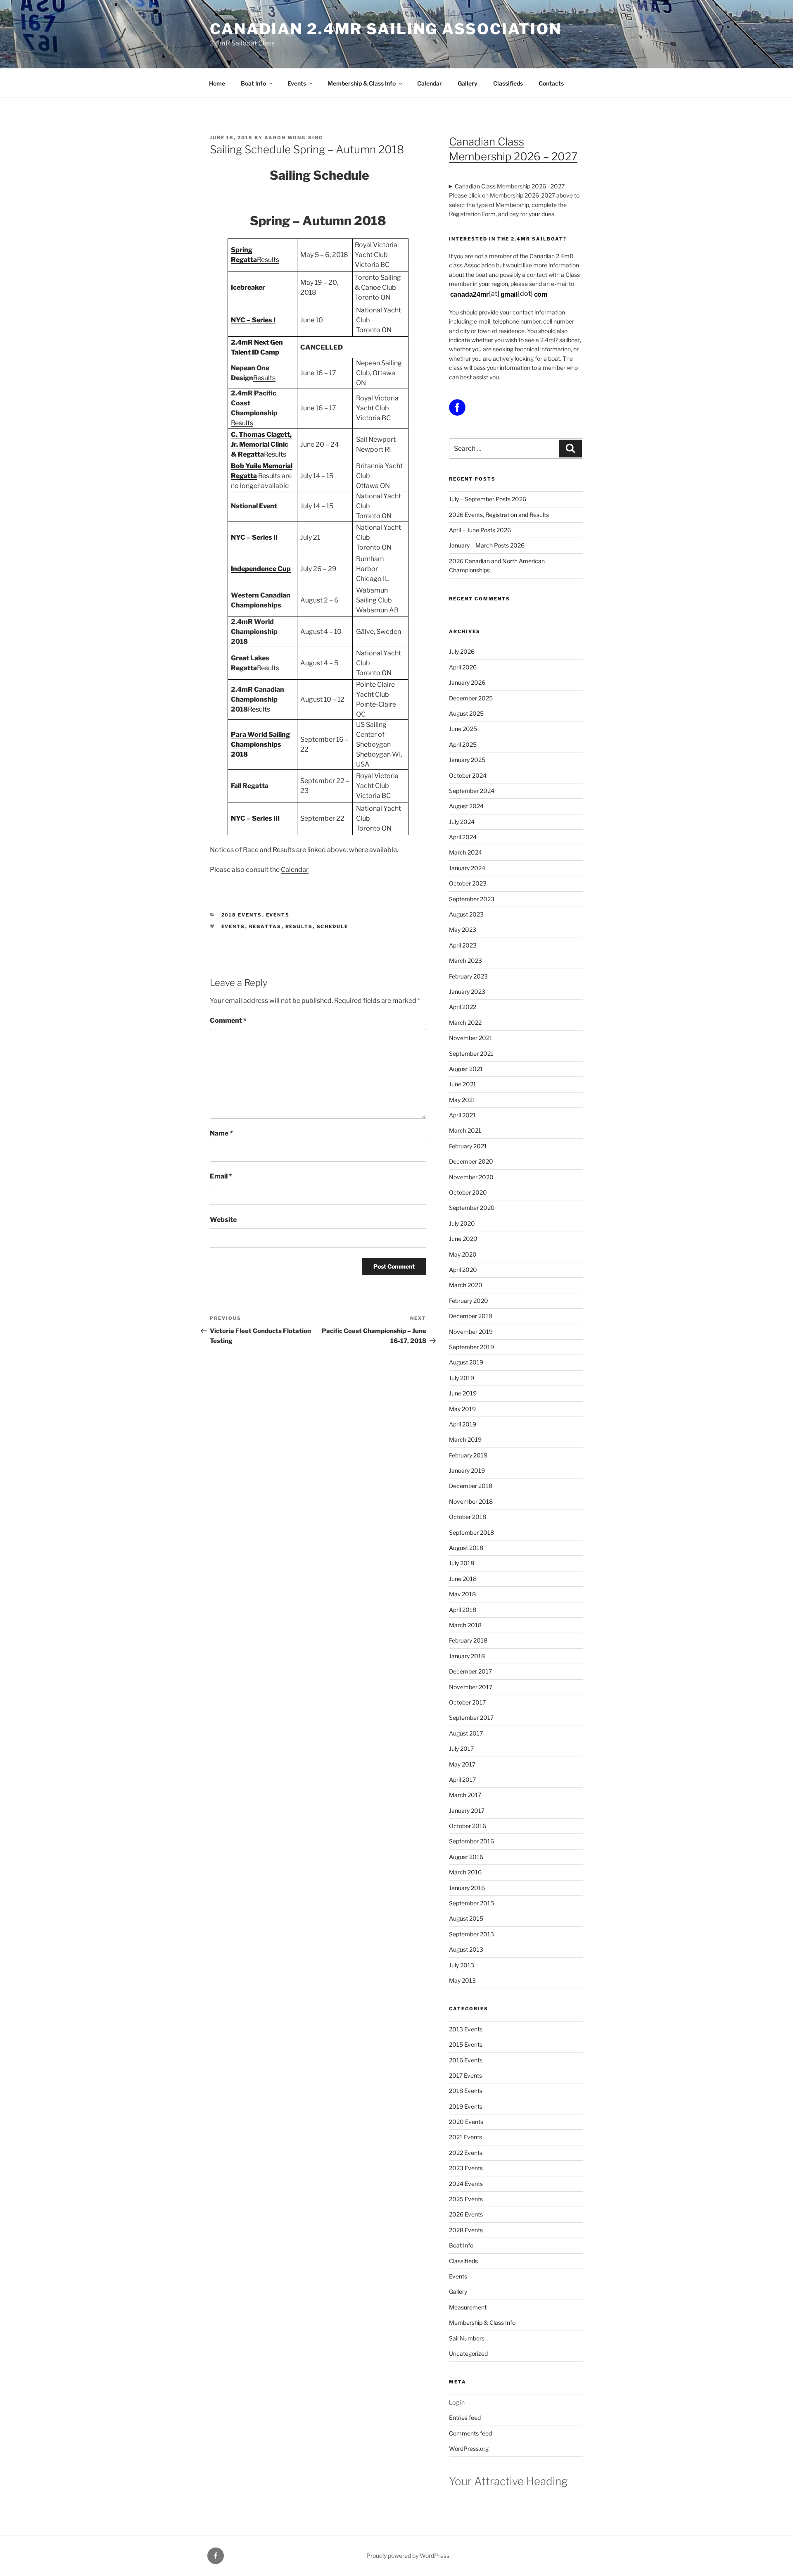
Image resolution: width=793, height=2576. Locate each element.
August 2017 (466, 1733)
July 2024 (462, 822)
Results (268, 260)
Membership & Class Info (362, 83)
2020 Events (466, 2122)
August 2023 (466, 914)
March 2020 (466, 1285)
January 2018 (467, 1656)
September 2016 (471, 1841)
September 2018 (471, 1532)
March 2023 (465, 961)
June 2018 (463, 1579)
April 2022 (463, 1007)
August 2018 (466, 1548)
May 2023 (463, 930)
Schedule (333, 926)
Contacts (551, 83)
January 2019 (467, 1470)
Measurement (468, 2307)
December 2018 (471, 1486)
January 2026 (467, 682)
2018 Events (242, 915)
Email (221, 1176)
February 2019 (468, 1455)
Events (297, 83)
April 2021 (462, 1115)
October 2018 (468, 1517)
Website (223, 1220)
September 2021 (471, 1053)
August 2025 (466, 713)
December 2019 (471, 1316)
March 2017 (465, 1795)
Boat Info (253, 83)
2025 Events (466, 2199)
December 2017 (470, 1671)
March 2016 (465, 1872)
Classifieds (508, 83)
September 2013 (471, 1934)
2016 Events (466, 2060)
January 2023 (467, 992)
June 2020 (463, 1239)
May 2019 (462, 1409)
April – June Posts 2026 (480, 530)
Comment (228, 1020)
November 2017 (471, 1687)
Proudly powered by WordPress (408, 2556)
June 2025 (463, 729)
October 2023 (468, 883)
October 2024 (468, 775)
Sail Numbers (467, 2338)
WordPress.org (469, 2449)
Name (221, 1133)
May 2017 (462, 1764)
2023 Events (466, 2168)
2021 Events (465, 2137)
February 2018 (468, 1640)
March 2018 (465, 1625)
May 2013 (462, 1980)
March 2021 (465, 1130)
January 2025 (467, 760)
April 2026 (463, 667)
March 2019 (465, 1439)
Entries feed (465, 2418)
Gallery (468, 83)
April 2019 (463, 1424)
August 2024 (466, 806)
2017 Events (465, 2075)
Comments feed (470, 2433)
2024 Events (466, 2184)
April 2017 (462, 1780)
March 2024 (465, 852)
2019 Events (466, 2106)
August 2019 (466, 1362)
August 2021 (466, 1069)
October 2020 (468, 1192)
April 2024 (463, 837)
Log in (457, 2402)
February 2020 (469, 1301)
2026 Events (466, 2214)
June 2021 (463, 1084)
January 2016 (467, 1888)
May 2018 (462, 1594)
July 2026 (462, 651)
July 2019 (462, 1378)
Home (217, 83)
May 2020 (463, 1254)
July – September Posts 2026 (488, 499)
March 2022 (465, 1023)
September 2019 (471, 1347)
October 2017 (467, 1702)
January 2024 (467, 868)
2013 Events (466, 2029)
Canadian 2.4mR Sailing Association (386, 29)
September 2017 (471, 1718)
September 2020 (472, 1208)
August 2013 (466, 1949)
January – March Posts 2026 (487, 545)
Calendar (430, 83)
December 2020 (471, 1161)
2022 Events (466, 2153)
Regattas (265, 926)
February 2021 (468, 1146)
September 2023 (472, 899)
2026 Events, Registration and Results (499, 515)
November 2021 (471, 1038)
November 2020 (471, 1177)
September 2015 (471, 1903)
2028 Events (466, 2230)
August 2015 (466, 1918)
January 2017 (467, 1811)
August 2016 (466, 1857)
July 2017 (461, 1749)
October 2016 (468, 1826)
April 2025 (463, 744)
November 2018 (471, 1501)
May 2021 (462, 1100)
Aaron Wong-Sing (294, 138)
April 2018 (463, 1610)
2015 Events (466, 2044)
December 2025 (471, 698)
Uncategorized (468, 2353)
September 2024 (472, 791)
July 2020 (462, 1223)
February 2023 (468, 976)
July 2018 (462, 1563)
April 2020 (463, 1270)
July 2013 (462, 1965)
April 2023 (463, 945)
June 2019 (463, 1393)
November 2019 (471, 1332)
